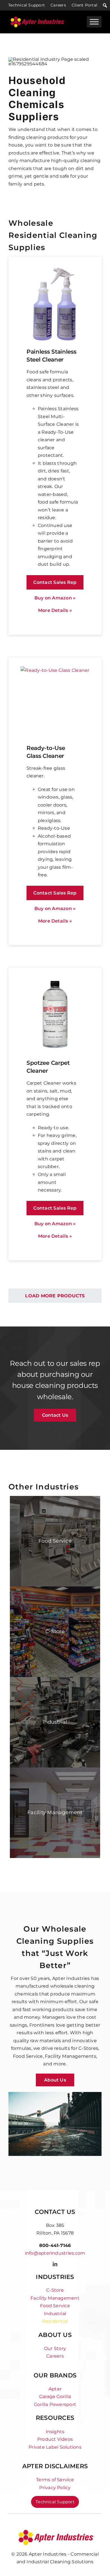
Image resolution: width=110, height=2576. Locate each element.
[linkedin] (55, 2264)
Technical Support (27, 5)
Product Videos (55, 2439)
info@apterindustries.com (55, 2253)
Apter (55, 2389)
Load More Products (55, 1296)
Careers (58, 5)
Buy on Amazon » (55, 598)
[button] (105, 5)
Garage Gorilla (55, 2397)
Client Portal (84, 5)
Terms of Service (55, 2480)
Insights (55, 2432)
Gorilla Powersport (55, 2404)
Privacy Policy (55, 2488)
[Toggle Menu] (94, 22)
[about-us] (55, 2531)
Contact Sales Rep (55, 582)
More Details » (55, 610)
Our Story (55, 2348)
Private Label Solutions (55, 2447)
